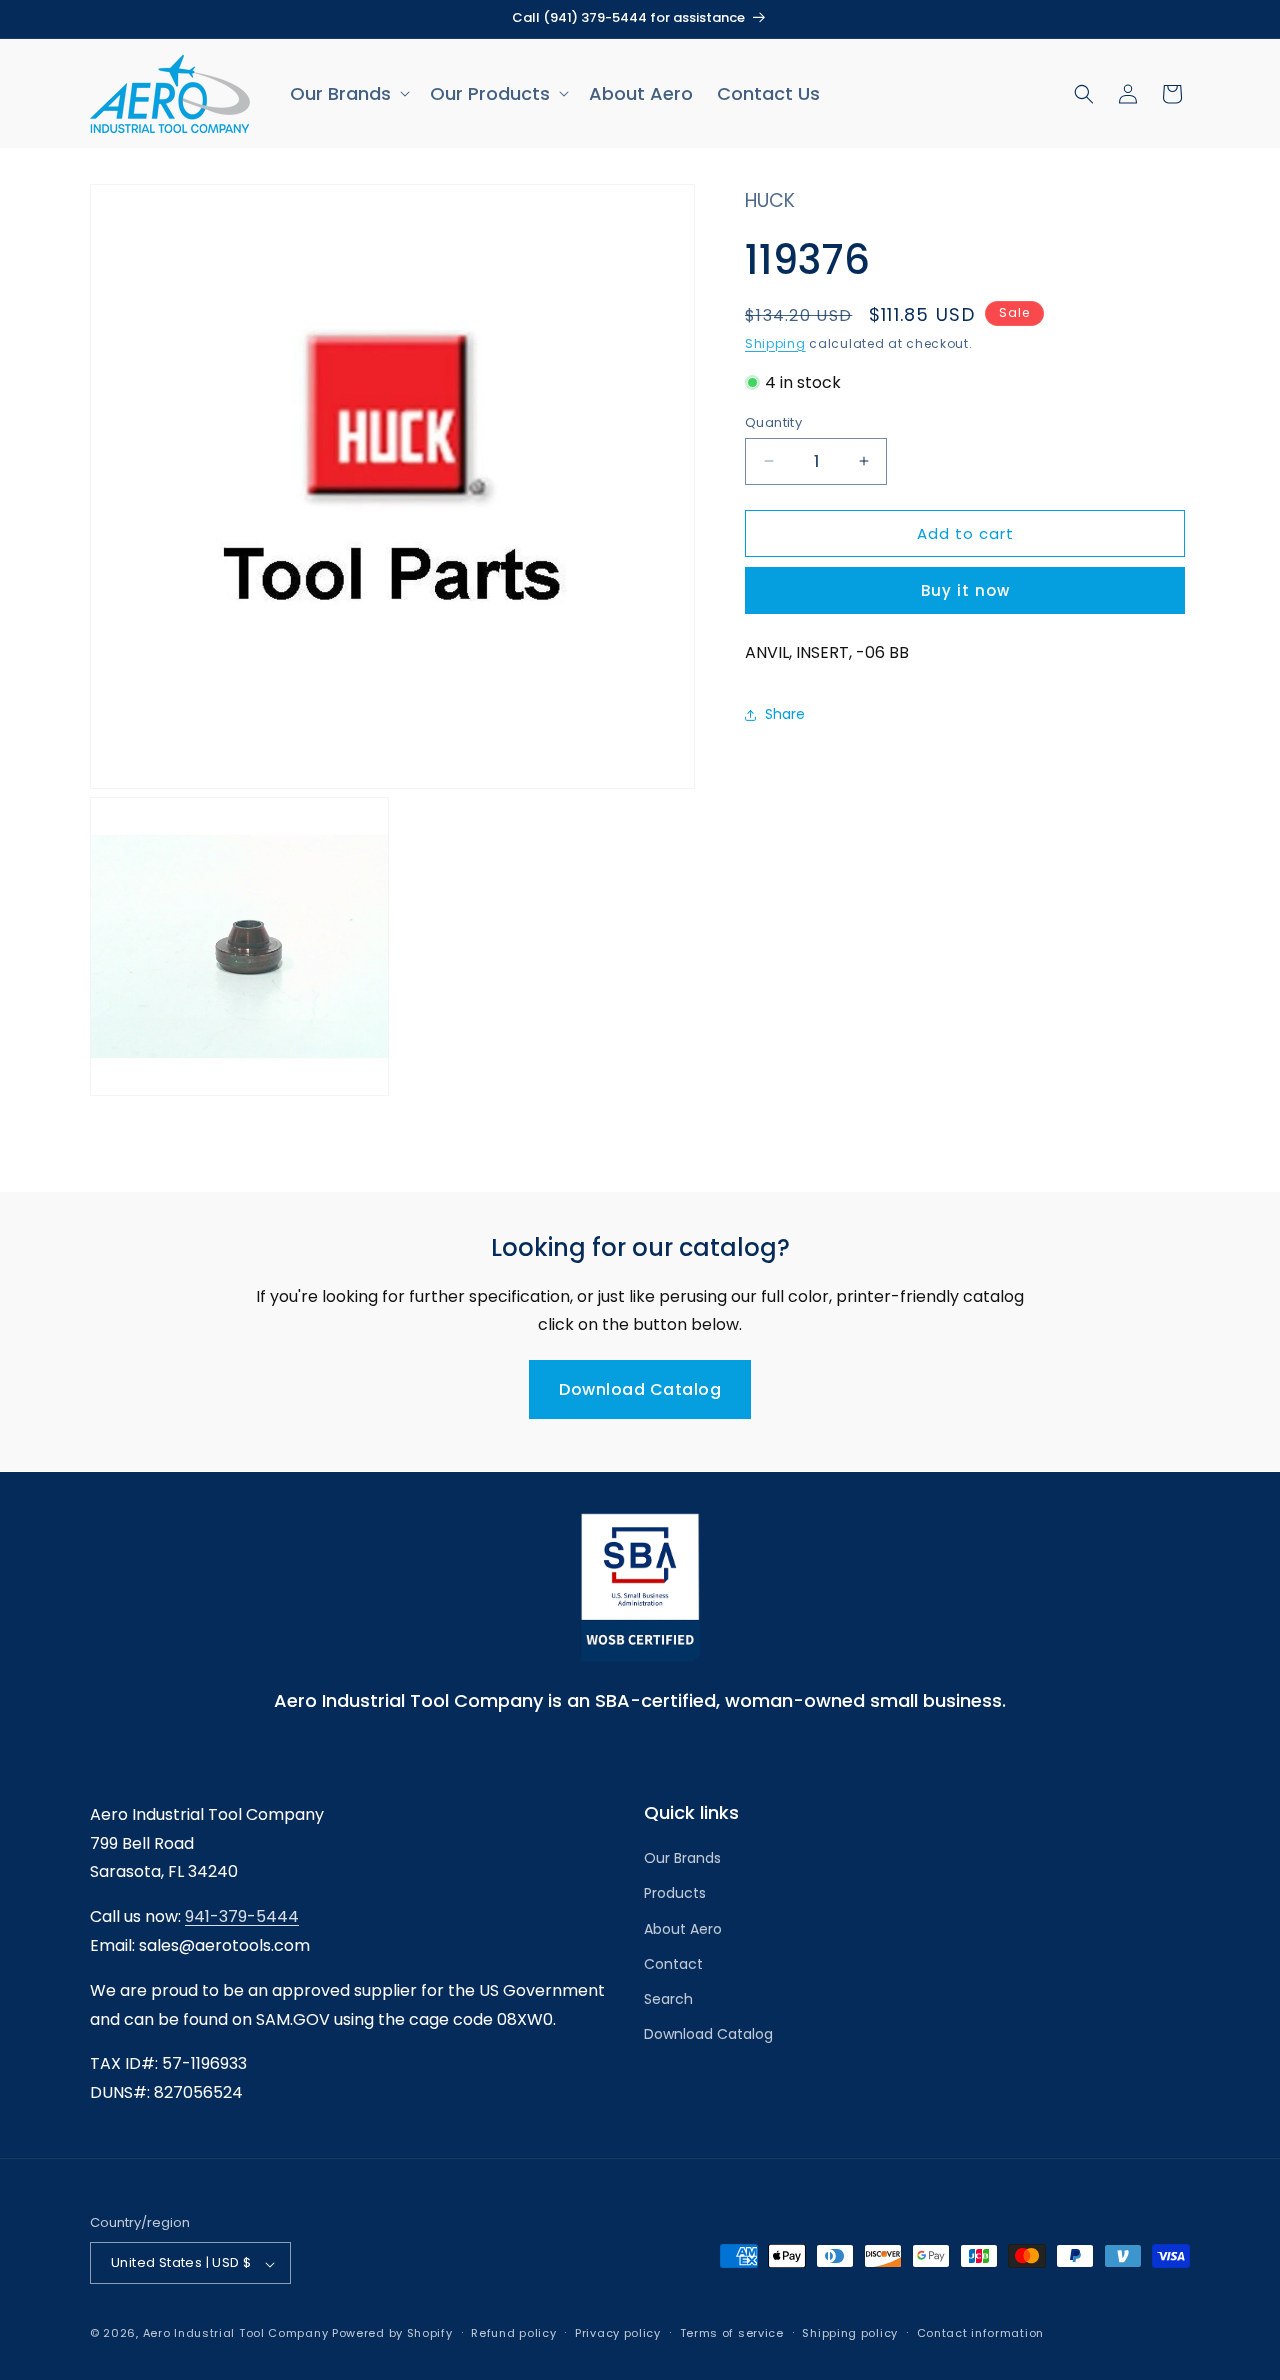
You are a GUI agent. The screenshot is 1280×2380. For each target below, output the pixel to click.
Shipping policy (850, 2333)
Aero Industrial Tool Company (236, 2334)
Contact (673, 1964)
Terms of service (732, 2333)
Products (675, 1894)
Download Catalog (640, 1389)
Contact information (980, 2333)
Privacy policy (618, 2333)
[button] (348, 93)
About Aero (683, 1929)
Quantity (773, 421)
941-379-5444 (242, 1916)
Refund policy (513, 2333)
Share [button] (785, 714)
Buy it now (965, 590)
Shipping (775, 342)
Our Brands (682, 1858)
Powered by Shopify (392, 2334)
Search (668, 1999)
